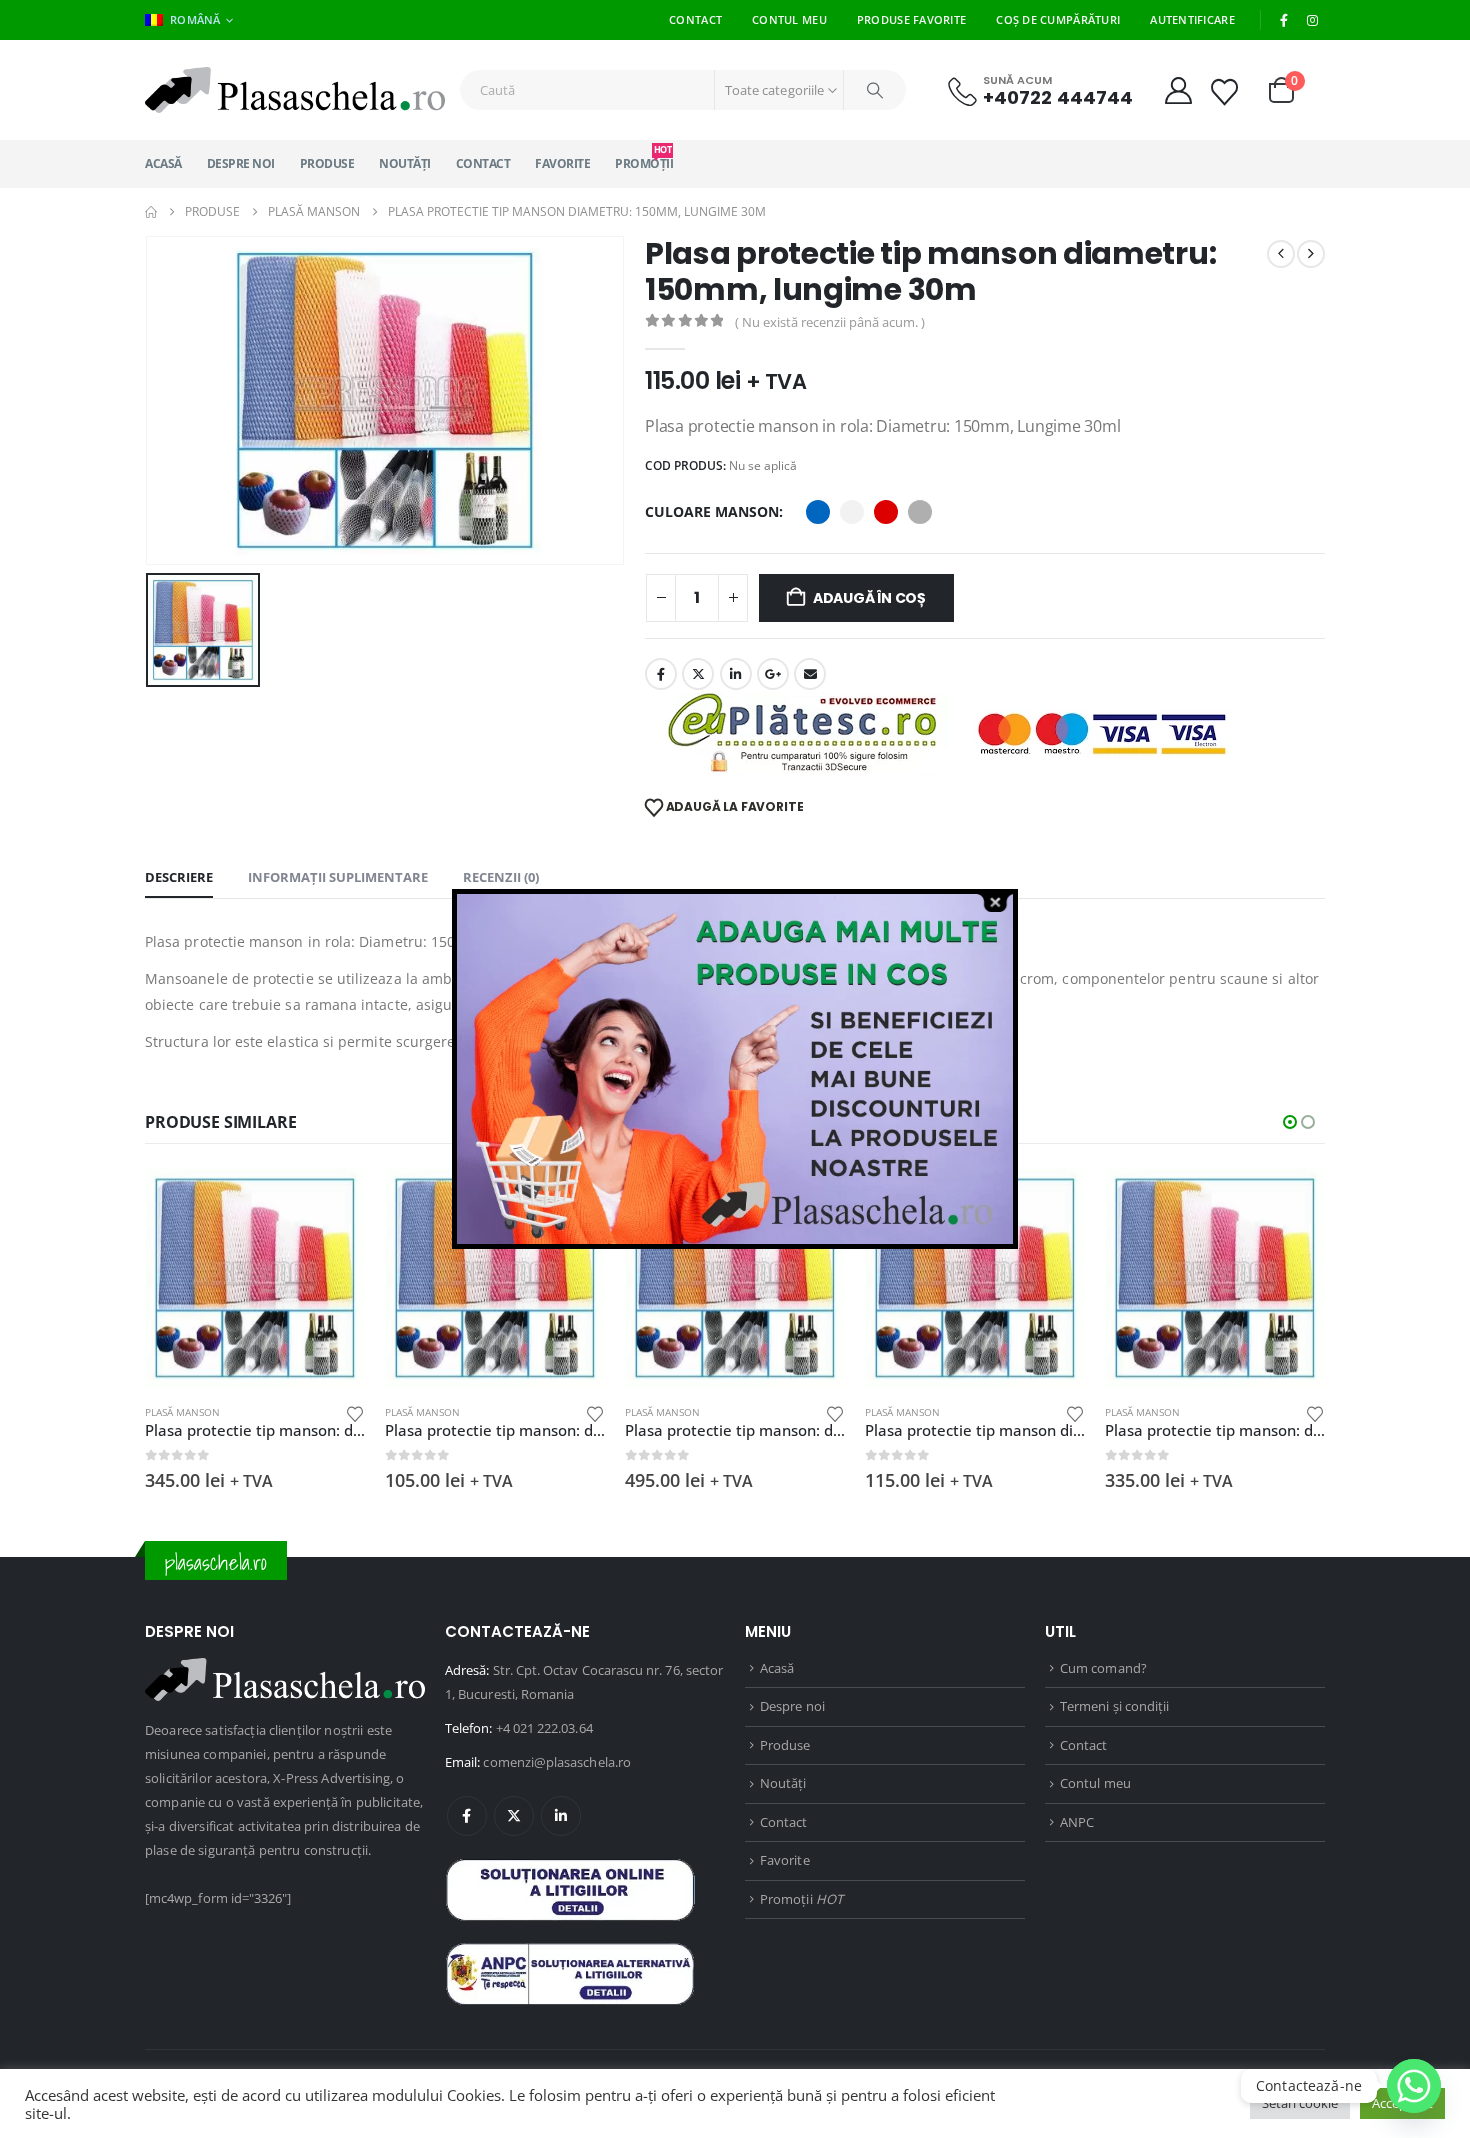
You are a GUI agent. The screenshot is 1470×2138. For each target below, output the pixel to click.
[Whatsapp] (1414, 2086)
